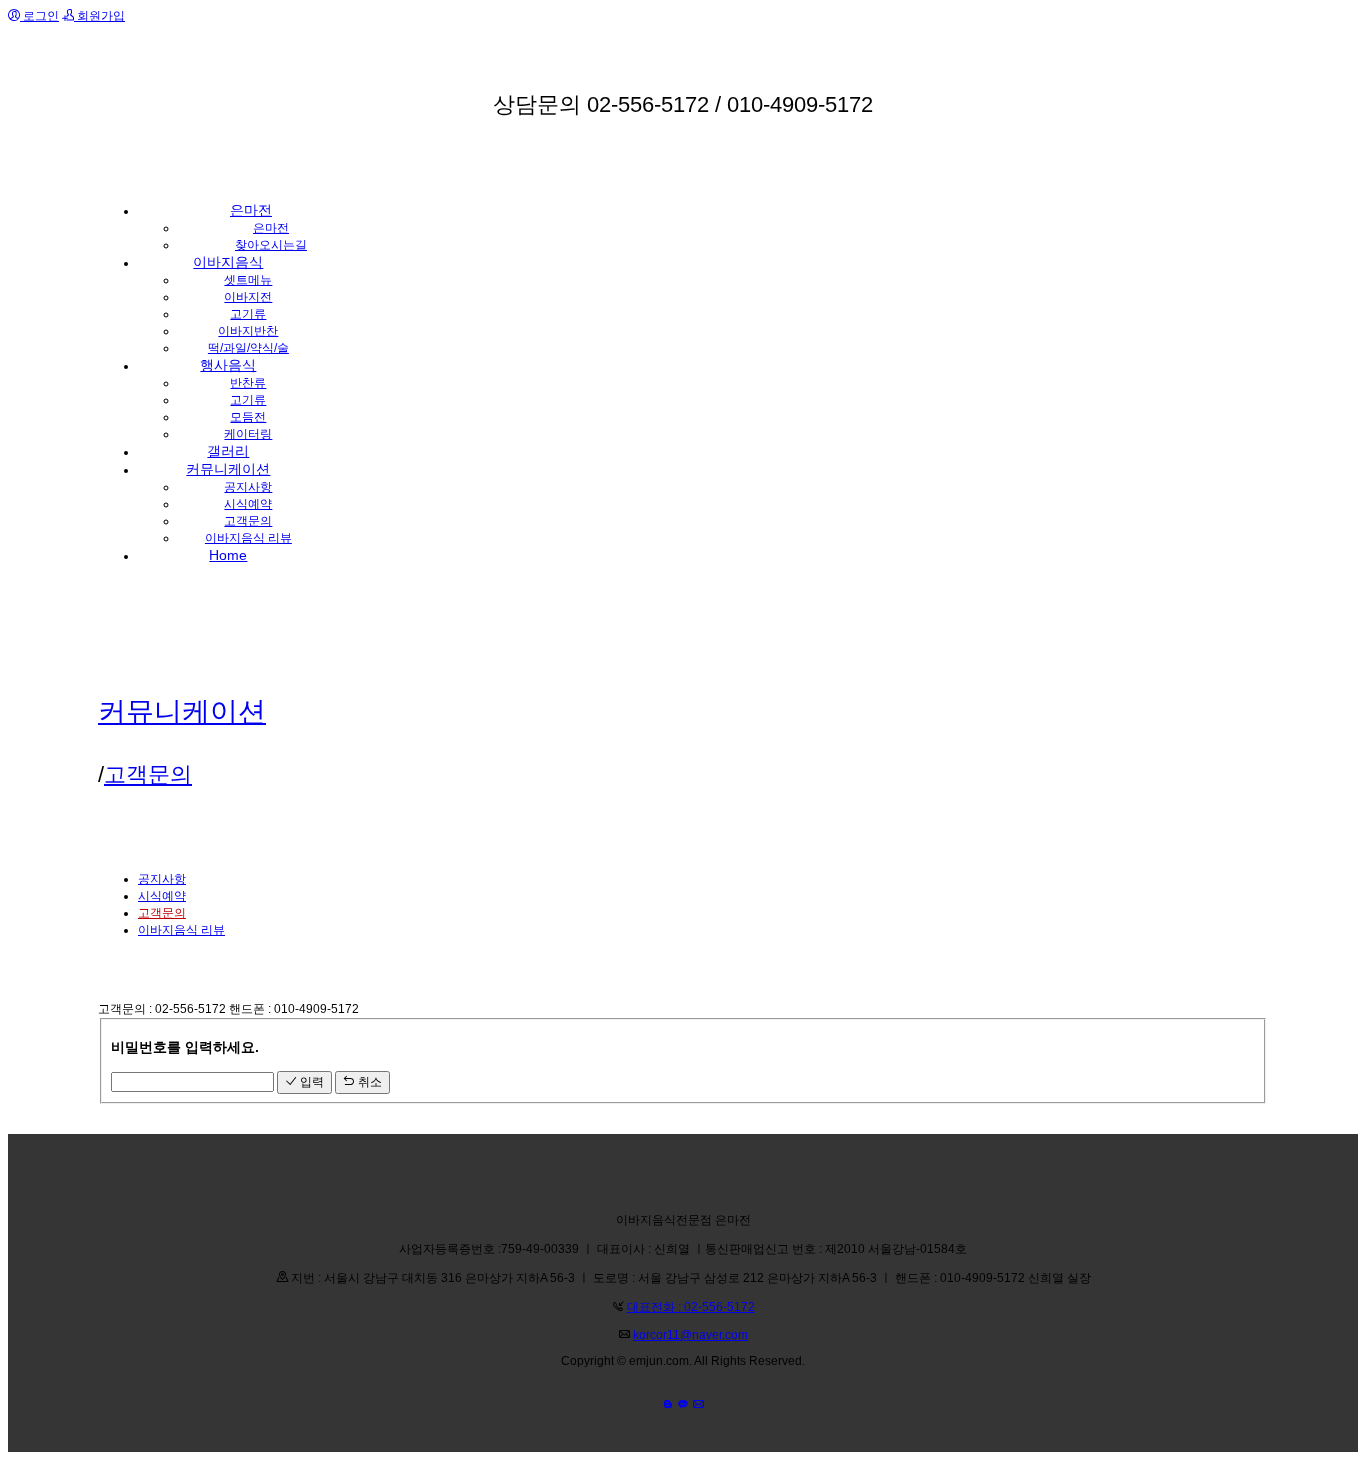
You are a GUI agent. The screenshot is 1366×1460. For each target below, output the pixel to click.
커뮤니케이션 (182, 711)
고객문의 (248, 521)
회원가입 (99, 16)
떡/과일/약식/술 (248, 348)
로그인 (39, 16)
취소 (368, 1082)
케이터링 (248, 434)
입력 (310, 1082)
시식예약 (248, 504)
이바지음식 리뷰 (248, 538)
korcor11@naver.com (690, 1335)
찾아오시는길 (271, 245)
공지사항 (248, 487)
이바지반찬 (248, 331)
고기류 (248, 314)
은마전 (271, 228)
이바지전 (248, 297)
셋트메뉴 (248, 280)
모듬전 (248, 417)
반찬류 (248, 383)
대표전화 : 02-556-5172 (691, 1307)
